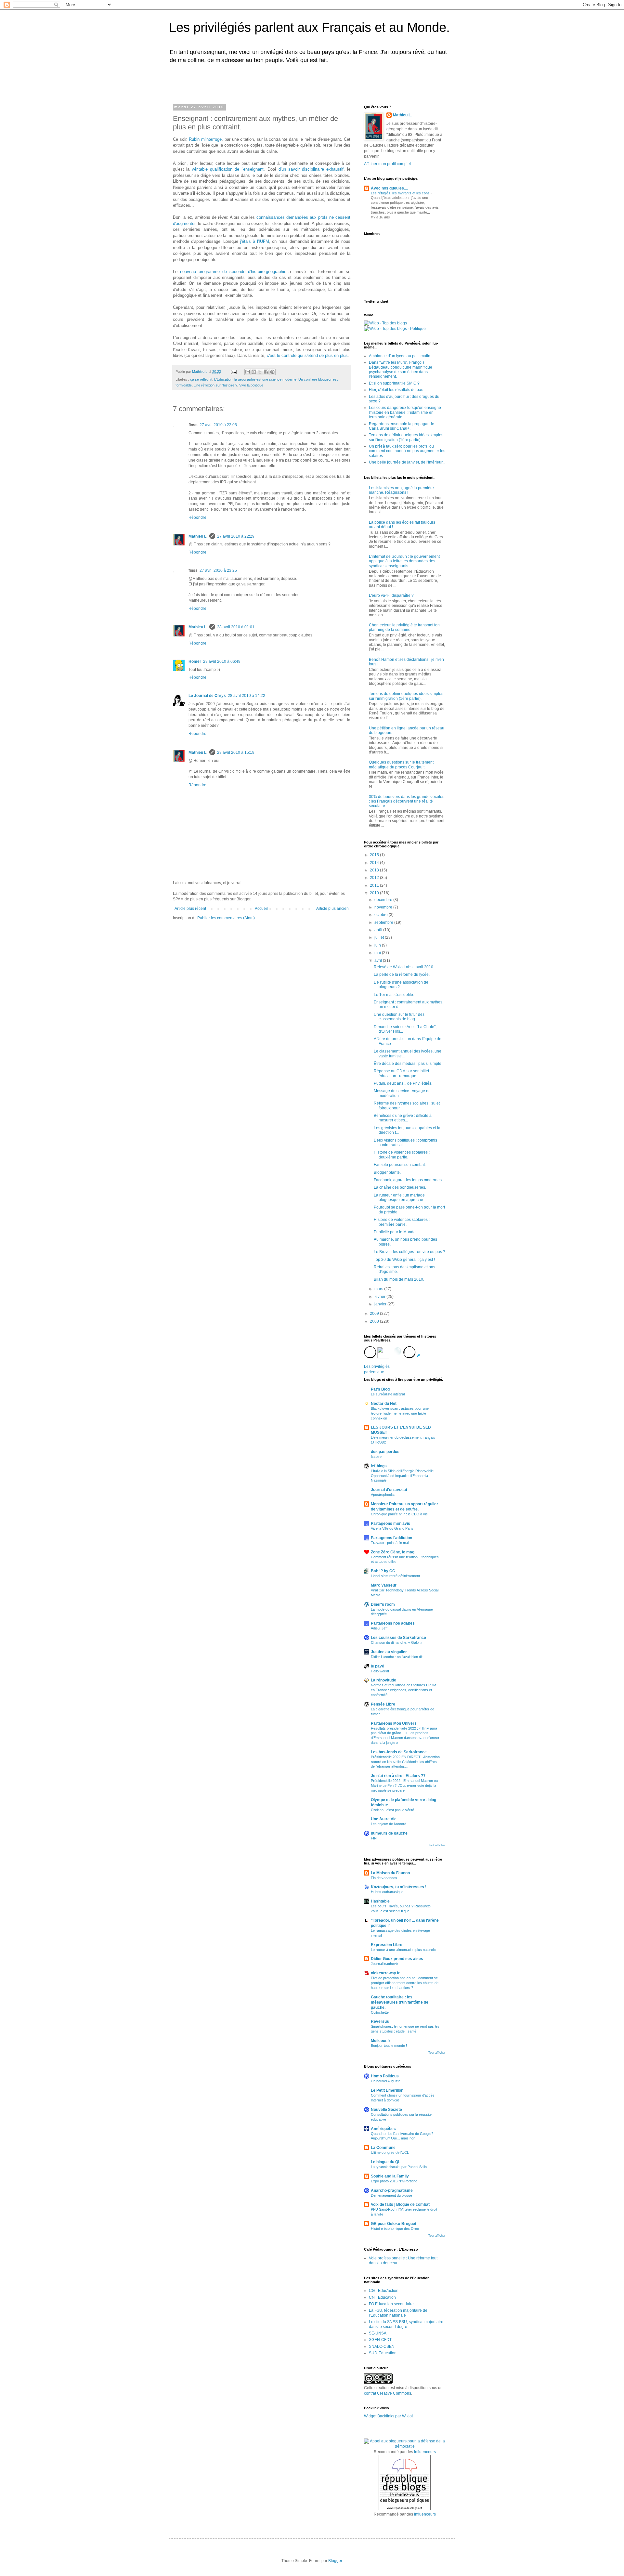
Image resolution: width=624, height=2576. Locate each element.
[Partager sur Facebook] (266, 372)
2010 (375, 893)
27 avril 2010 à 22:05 (218, 425)
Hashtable (380, 1901)
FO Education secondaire (391, 2304)
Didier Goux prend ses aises (397, 1959)
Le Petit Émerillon (387, 2090)
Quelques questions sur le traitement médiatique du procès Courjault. (401, 765)
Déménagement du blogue (391, 2195)
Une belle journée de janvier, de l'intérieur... (407, 462)
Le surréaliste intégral (388, 1394)
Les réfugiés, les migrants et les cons (401, 193)
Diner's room (383, 1604)
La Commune (383, 2148)
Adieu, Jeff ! (380, 1628)
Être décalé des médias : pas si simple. (408, 1064)
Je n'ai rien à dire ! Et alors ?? (398, 1776)
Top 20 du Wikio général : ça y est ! (404, 1260)
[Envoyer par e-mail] (248, 372)
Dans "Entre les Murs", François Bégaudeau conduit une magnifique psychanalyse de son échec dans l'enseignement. (401, 369)
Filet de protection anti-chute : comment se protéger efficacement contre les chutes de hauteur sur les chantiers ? (405, 1983)
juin (378, 945)
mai (378, 953)
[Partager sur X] (260, 372)
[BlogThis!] (254, 372)
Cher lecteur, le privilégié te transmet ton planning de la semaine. (404, 627)
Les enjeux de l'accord (389, 1824)
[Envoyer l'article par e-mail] (233, 372)
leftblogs (379, 1466)
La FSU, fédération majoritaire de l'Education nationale (398, 2313)
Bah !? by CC (383, 1571)
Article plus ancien (332, 909)
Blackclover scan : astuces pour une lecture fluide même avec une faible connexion (400, 1413)
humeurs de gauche (389, 1833)
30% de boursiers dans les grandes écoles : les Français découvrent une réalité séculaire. (407, 801)
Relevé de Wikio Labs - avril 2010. (404, 967)
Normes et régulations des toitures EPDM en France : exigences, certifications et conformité (403, 1690)
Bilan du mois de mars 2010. (399, 1279)
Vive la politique (251, 385)
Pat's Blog (380, 1389)
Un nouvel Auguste (386, 2081)
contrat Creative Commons (388, 2393)
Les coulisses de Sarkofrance (398, 1638)
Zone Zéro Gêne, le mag (393, 1552)
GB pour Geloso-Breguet (394, 2224)
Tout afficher (437, 1845)
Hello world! (380, 1671)
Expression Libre (387, 1945)
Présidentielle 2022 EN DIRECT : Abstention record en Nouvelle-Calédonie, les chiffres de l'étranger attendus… (405, 1762)
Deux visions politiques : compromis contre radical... (405, 1143)
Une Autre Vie (384, 1819)
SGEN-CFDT (380, 2340)
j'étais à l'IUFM (254, 241)
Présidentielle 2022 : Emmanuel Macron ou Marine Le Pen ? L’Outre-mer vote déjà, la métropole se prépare (404, 1785)
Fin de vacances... (385, 1878)
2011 (375, 885)
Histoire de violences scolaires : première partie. (402, 1222)
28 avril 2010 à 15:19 (236, 752)
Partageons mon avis (390, 1523)
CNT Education (382, 2297)
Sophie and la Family (390, 2176)
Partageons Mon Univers (394, 1723)
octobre (382, 915)
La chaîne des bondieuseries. (400, 1187)
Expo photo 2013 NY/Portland (394, 2181)
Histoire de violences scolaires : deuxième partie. (402, 1155)
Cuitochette (380, 2012)
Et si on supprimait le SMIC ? (394, 383)
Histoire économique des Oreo (395, 2229)
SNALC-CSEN (382, 2347)
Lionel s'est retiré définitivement (395, 1576)
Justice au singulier (389, 1652)
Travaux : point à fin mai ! (391, 1543)
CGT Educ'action (384, 2291)
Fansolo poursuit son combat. (400, 1165)
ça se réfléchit (201, 379)
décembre (384, 900)
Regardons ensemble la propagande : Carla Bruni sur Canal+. (403, 426)
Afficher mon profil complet (387, 164)
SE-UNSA (378, 2333)
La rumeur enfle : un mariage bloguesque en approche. (399, 1197)
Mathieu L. (198, 536)
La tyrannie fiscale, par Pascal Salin (399, 2167)
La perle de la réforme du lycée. (402, 974)
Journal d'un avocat (389, 1490)
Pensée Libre (383, 1704)
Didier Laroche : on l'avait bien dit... (398, 1657)
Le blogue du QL (386, 2162)
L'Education (223, 379)
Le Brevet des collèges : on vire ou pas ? (409, 1252)
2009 (375, 1314)
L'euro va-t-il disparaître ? (391, 595)
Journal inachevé (384, 1964)
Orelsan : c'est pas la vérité (392, 1810)
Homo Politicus (385, 2076)
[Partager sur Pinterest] (272, 372)
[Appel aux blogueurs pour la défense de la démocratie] (405, 2446)
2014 (375, 863)
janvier (381, 1304)
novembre (384, 907)
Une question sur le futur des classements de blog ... (399, 1017)
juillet (380, 937)
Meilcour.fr (381, 2041)
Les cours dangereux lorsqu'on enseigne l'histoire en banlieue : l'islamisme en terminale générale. (405, 412)
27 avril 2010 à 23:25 (218, 570)
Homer (195, 661)
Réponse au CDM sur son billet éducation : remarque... (401, 1073)
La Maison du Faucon (390, 1873)
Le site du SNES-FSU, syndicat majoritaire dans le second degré (406, 2324)
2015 (375, 855)
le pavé (377, 1666)
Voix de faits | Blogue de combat (400, 2204)
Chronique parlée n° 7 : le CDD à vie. (400, 1514)
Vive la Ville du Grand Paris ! (393, 1528)
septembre (384, 922)
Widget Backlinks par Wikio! (388, 2416)
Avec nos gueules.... (389, 188)
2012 (375, 878)
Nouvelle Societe (386, 2110)
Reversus (380, 2021)
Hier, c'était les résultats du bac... (397, 390)
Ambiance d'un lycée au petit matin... (401, 356)
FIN (374, 1838)
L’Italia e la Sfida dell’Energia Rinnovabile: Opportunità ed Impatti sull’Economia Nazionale (403, 1476)
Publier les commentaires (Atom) (226, 918)
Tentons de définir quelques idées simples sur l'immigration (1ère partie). (406, 437)
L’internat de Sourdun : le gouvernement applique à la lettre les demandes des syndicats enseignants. (404, 561)
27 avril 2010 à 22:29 (236, 536)
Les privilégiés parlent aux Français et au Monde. (309, 27)
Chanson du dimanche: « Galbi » (396, 1642)
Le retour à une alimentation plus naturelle (403, 1950)
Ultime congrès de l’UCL (390, 2152)
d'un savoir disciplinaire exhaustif (311, 169)
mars (379, 1289)
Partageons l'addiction (391, 1538)
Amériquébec (383, 2129)
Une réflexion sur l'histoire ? (215, 385)
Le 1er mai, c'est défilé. (394, 995)
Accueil (261, 909)
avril (379, 961)
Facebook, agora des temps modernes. (408, 1180)
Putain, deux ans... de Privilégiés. (403, 1083)
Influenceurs (425, 2452)
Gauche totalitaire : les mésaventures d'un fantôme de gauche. (400, 2002)
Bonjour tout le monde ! (389, 2046)
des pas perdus (385, 1452)
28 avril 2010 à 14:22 (247, 696)
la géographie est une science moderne (265, 379)
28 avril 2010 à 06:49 (222, 661)
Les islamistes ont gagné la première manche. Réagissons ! (401, 490)
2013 (375, 870)
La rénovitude (383, 1680)
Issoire (376, 1457)
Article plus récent (190, 909)
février (380, 1297)
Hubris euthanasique (387, 1892)
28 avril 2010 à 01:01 (236, 627)
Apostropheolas (383, 1495)
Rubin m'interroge (205, 139)
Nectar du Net (384, 1404)
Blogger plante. (387, 1172)
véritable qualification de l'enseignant (228, 169)
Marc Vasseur (384, 1585)
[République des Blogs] (405, 2509)
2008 (375, 1321)
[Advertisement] (255, 82)
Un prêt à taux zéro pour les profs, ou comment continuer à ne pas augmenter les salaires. (407, 451)
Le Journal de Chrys (207, 696)
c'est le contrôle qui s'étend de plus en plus (307, 355)
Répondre (197, 517)
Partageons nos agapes (393, 1623)
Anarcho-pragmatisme (392, 2190)
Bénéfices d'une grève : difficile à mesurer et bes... (403, 1118)
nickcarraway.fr (385, 1973)
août (379, 930)
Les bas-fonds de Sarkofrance (399, 1752)
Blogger (335, 2561)
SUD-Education (383, 2353)
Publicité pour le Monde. (395, 1232)
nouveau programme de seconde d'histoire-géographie (233, 272)
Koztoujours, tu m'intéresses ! (399, 1887)
